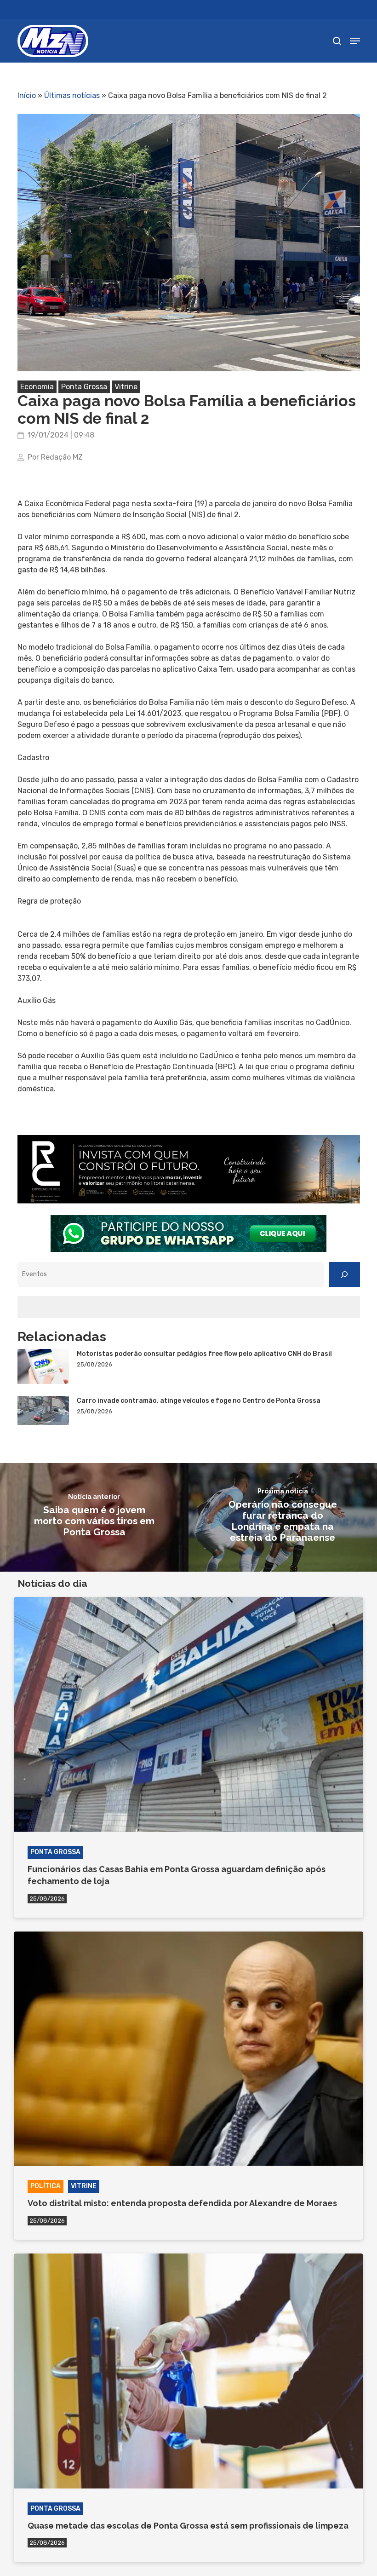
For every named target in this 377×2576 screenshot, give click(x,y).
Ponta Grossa (84, 387)
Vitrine (126, 387)
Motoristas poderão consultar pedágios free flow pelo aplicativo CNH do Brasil (204, 1354)
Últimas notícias (72, 95)
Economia (37, 387)
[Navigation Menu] (355, 41)
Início (27, 95)
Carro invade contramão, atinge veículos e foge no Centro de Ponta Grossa (199, 1401)
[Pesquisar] (344, 1274)
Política (46, 2186)
